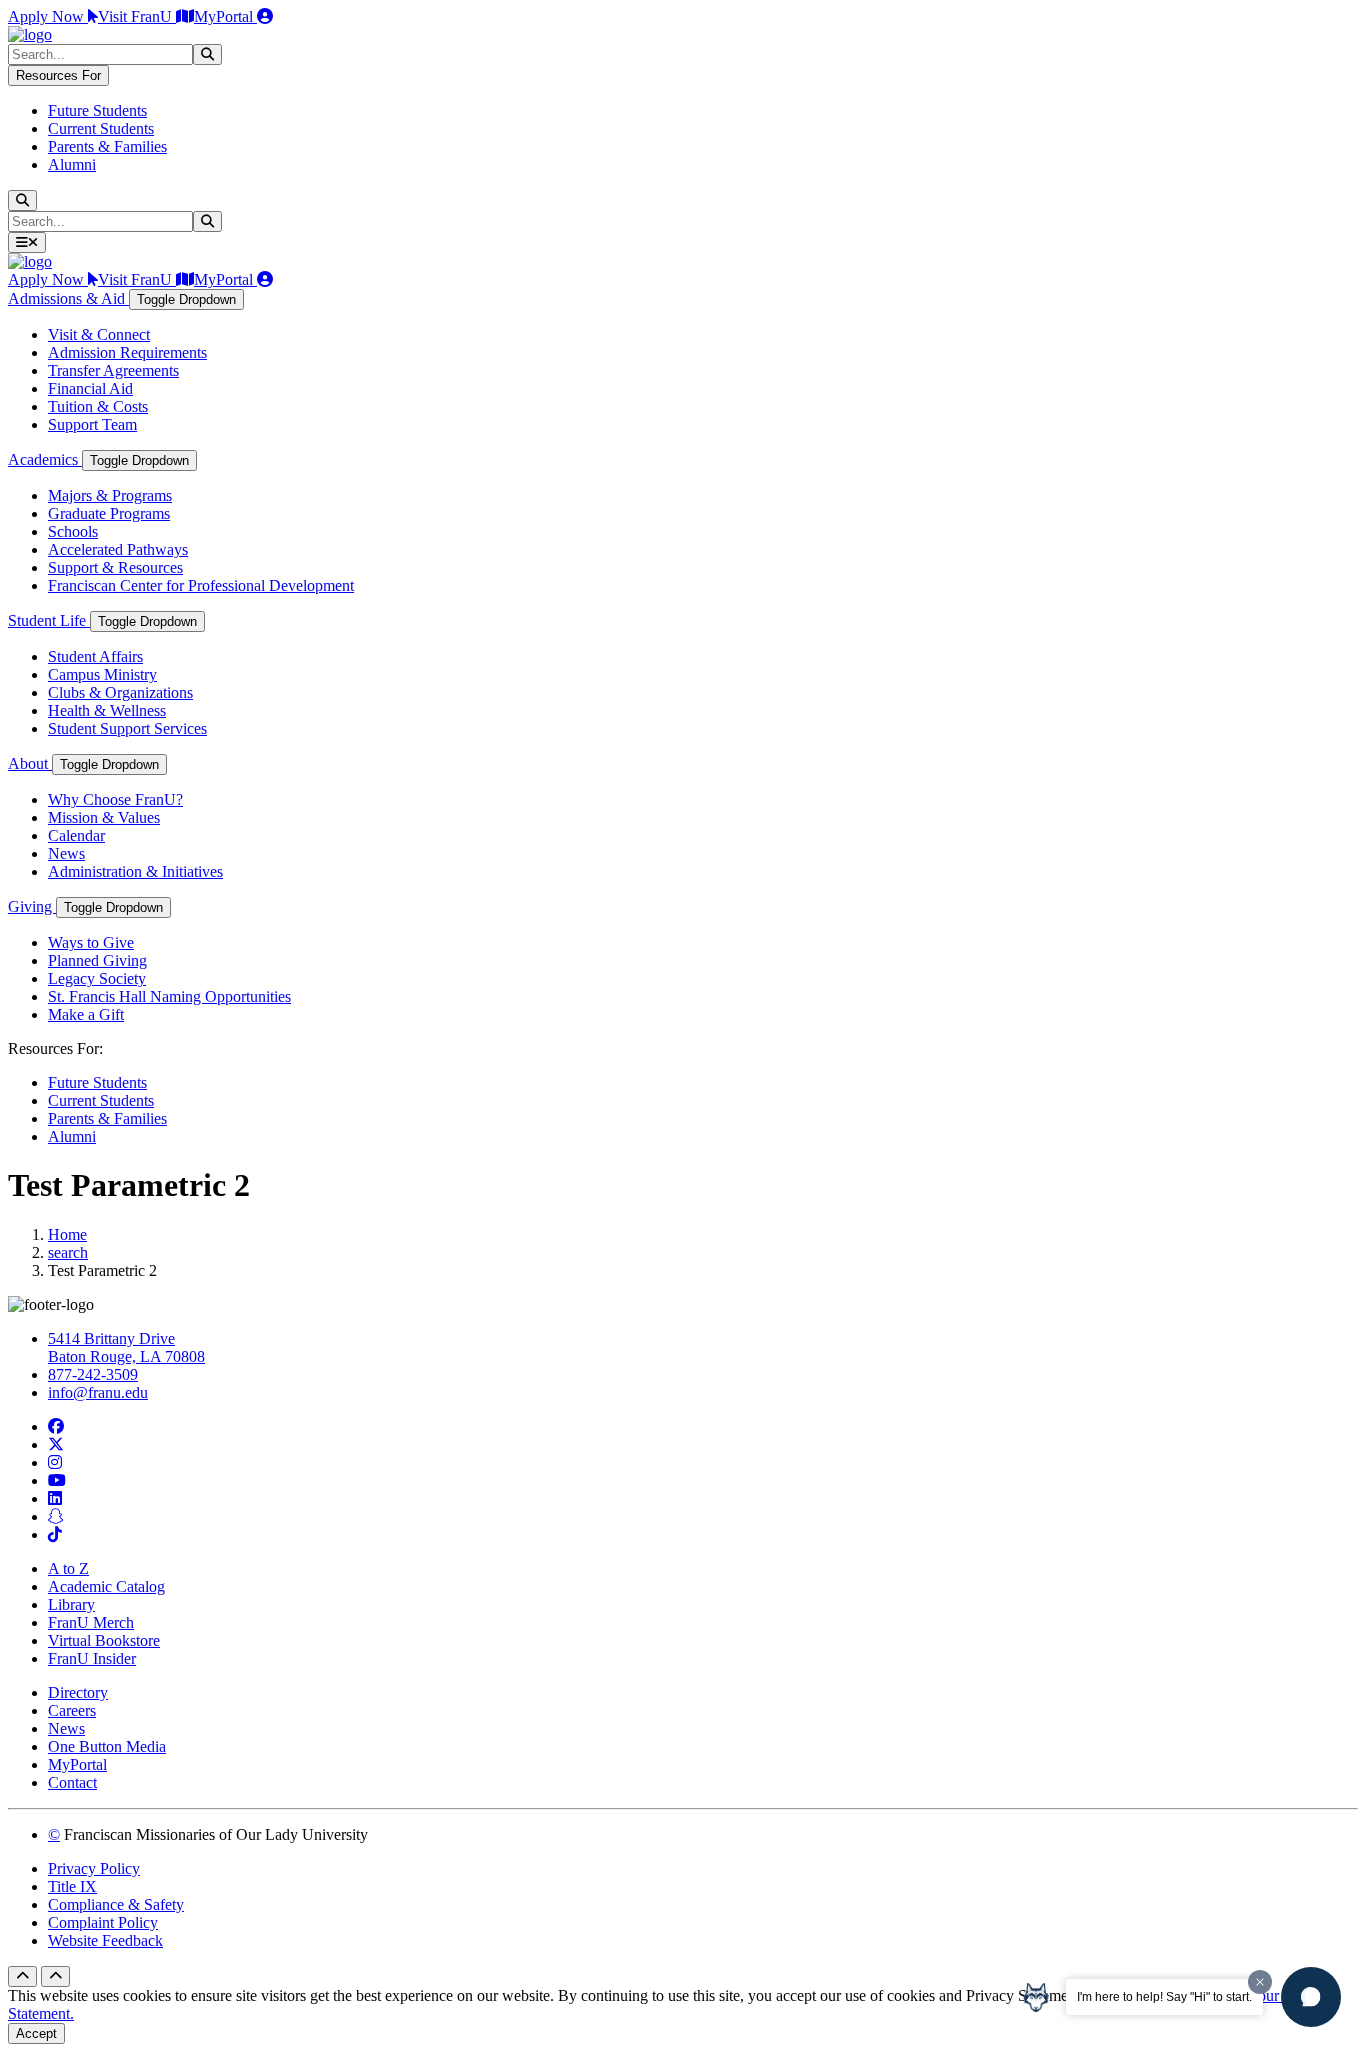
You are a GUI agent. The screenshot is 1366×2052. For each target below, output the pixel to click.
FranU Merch (91, 1622)
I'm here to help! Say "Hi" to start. (1164, 1997)
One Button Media (107, 1746)
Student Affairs (95, 656)
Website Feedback (105, 1940)
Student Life (49, 620)
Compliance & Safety (116, 1904)
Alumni (72, 164)
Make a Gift (86, 1014)
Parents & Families (107, 146)
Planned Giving (97, 960)
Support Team (92, 424)
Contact (72, 1782)
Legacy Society (97, 978)
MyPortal (225, 16)
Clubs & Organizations (120, 692)
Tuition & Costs (98, 406)
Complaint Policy (103, 1922)
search (68, 1252)
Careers (72, 1710)
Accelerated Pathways (118, 549)
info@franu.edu (98, 1392)
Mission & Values (104, 817)
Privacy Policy (94, 1868)
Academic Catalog (106, 1586)
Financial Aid (90, 388)
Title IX (72, 1886)
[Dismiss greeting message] (1260, 1982)
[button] (1311, 1997)
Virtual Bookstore (104, 1640)
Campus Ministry (102, 674)
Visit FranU (137, 16)
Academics (45, 459)
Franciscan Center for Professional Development (201, 585)
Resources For (58, 75)
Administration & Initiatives (135, 871)
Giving (32, 906)
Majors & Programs (110, 495)
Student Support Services (127, 728)
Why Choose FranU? (115, 799)
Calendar (76, 835)
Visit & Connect (99, 334)
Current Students (101, 128)
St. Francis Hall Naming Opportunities (169, 996)
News (66, 853)
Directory (78, 1692)
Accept (36, 2033)
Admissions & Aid (68, 298)
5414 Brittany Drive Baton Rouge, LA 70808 (126, 1347)
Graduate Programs (109, 513)
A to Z (68, 1568)
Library (71, 1604)
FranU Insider (92, 1658)
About (30, 763)
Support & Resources (115, 567)
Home (67, 1234)
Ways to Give (91, 942)
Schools (73, 531)
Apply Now (48, 16)
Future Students (97, 110)
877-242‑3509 (93, 1374)
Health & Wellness (107, 710)
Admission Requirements (127, 352)
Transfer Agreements (113, 370)
